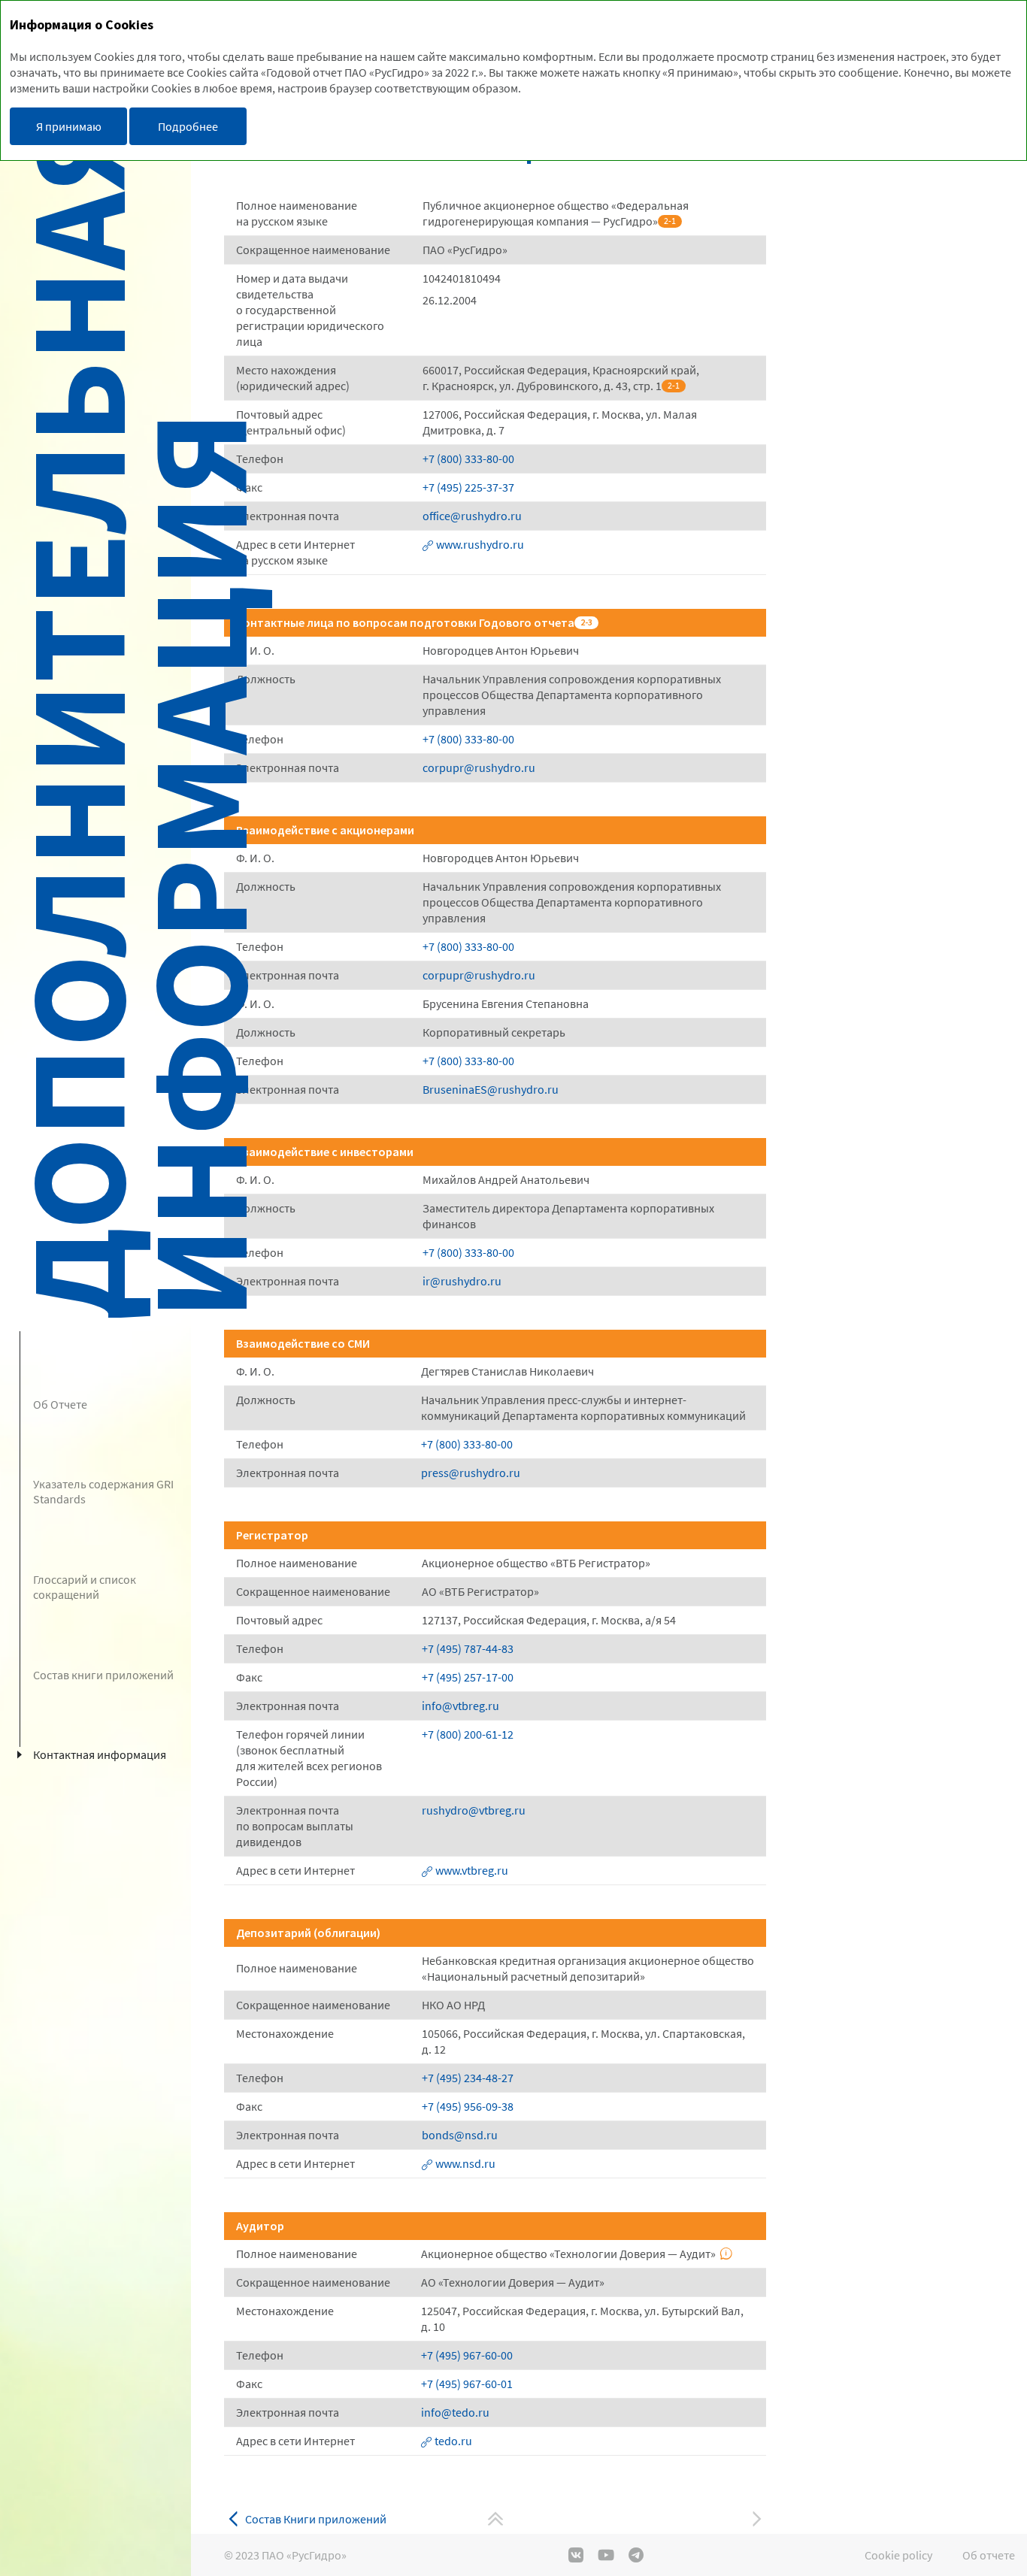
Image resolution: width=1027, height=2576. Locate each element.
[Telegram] (636, 2555)
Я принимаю (69, 126)
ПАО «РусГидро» (304, 2555)
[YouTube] (606, 2555)
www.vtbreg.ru (472, 1870)
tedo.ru (453, 2441)
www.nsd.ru (465, 2163)
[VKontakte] (576, 2555)
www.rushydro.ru (480, 544)
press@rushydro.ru (471, 1473)
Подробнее (188, 126)
